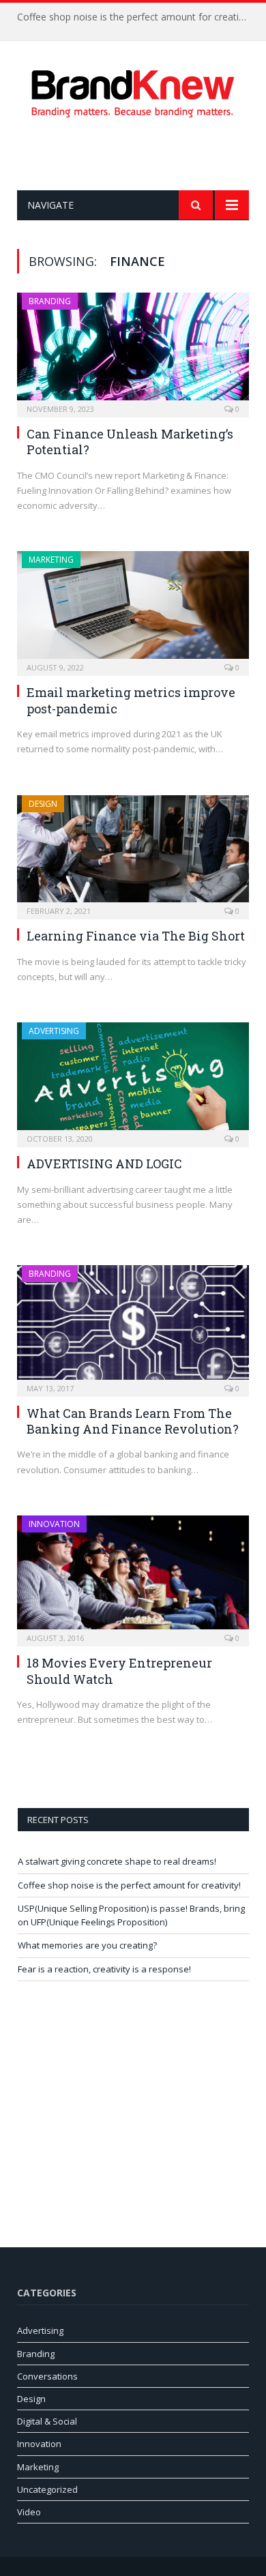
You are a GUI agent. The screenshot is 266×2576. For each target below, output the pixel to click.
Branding (50, 301)
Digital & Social (47, 2421)
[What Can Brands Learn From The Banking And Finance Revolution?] (133, 1326)
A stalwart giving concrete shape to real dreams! (117, 1861)
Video (29, 2512)
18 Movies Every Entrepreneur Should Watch (119, 1671)
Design (43, 804)
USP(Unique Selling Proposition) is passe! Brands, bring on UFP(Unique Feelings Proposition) (131, 1915)
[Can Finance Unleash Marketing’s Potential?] (133, 351)
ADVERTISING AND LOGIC (104, 1164)
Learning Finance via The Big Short (136, 936)
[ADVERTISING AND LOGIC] (133, 1080)
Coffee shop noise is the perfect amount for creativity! (136, 17)
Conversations (47, 2376)
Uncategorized (47, 2489)
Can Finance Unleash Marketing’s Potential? (130, 442)
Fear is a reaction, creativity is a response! (104, 1969)
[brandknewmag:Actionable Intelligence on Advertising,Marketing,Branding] (133, 91)
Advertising (54, 1031)
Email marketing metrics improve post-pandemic (131, 700)
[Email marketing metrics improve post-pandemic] (133, 609)
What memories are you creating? (87, 1945)
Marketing (51, 560)
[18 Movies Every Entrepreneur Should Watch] (133, 1576)
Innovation (54, 1524)
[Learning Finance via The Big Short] (133, 853)
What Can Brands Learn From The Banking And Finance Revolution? (133, 1421)
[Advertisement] (142, 154)
